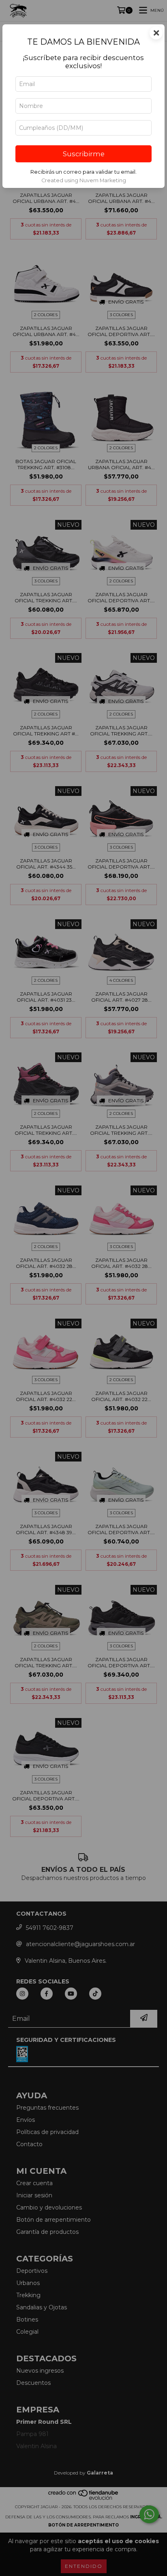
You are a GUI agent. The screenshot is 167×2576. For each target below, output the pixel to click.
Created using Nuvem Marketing (84, 180)
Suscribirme (84, 154)
